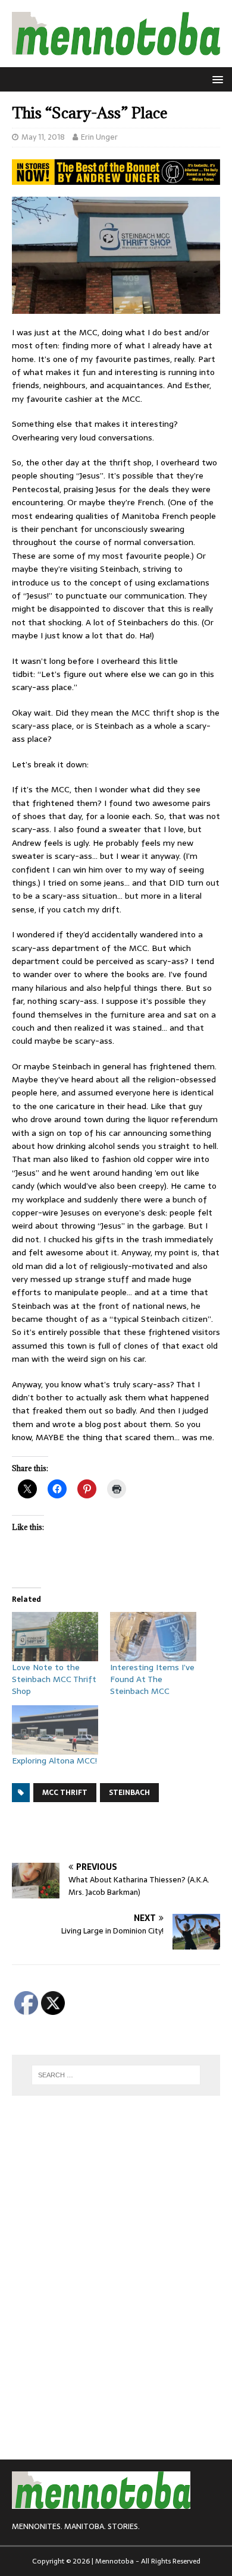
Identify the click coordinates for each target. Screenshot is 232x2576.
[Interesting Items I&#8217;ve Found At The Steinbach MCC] (153, 1637)
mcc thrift (65, 1793)
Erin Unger (99, 137)
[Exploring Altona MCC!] (55, 1730)
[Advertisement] (122, 1832)
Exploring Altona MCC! (54, 1761)
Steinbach (129, 1793)
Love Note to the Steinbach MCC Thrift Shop (54, 1679)
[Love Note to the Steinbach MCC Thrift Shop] (55, 1637)
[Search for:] (116, 2075)
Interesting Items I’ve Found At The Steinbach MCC (152, 1679)
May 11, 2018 (43, 137)
